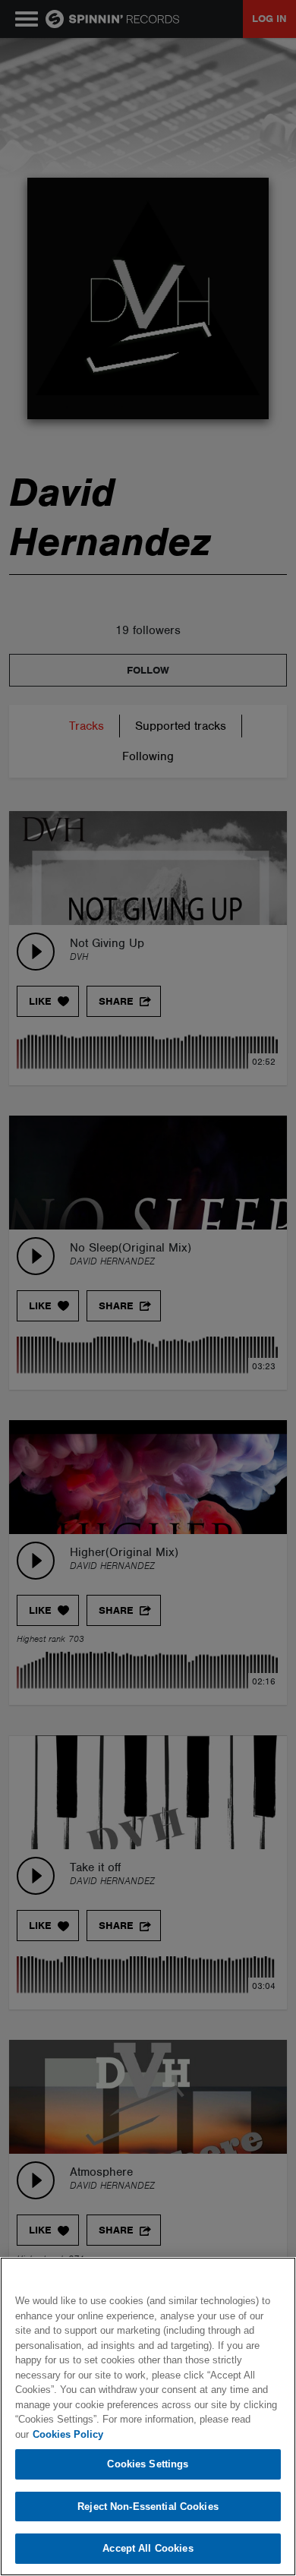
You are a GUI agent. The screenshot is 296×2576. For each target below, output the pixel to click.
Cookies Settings (148, 2464)
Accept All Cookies (148, 2548)
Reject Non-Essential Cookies (148, 2507)
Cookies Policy (68, 2434)
